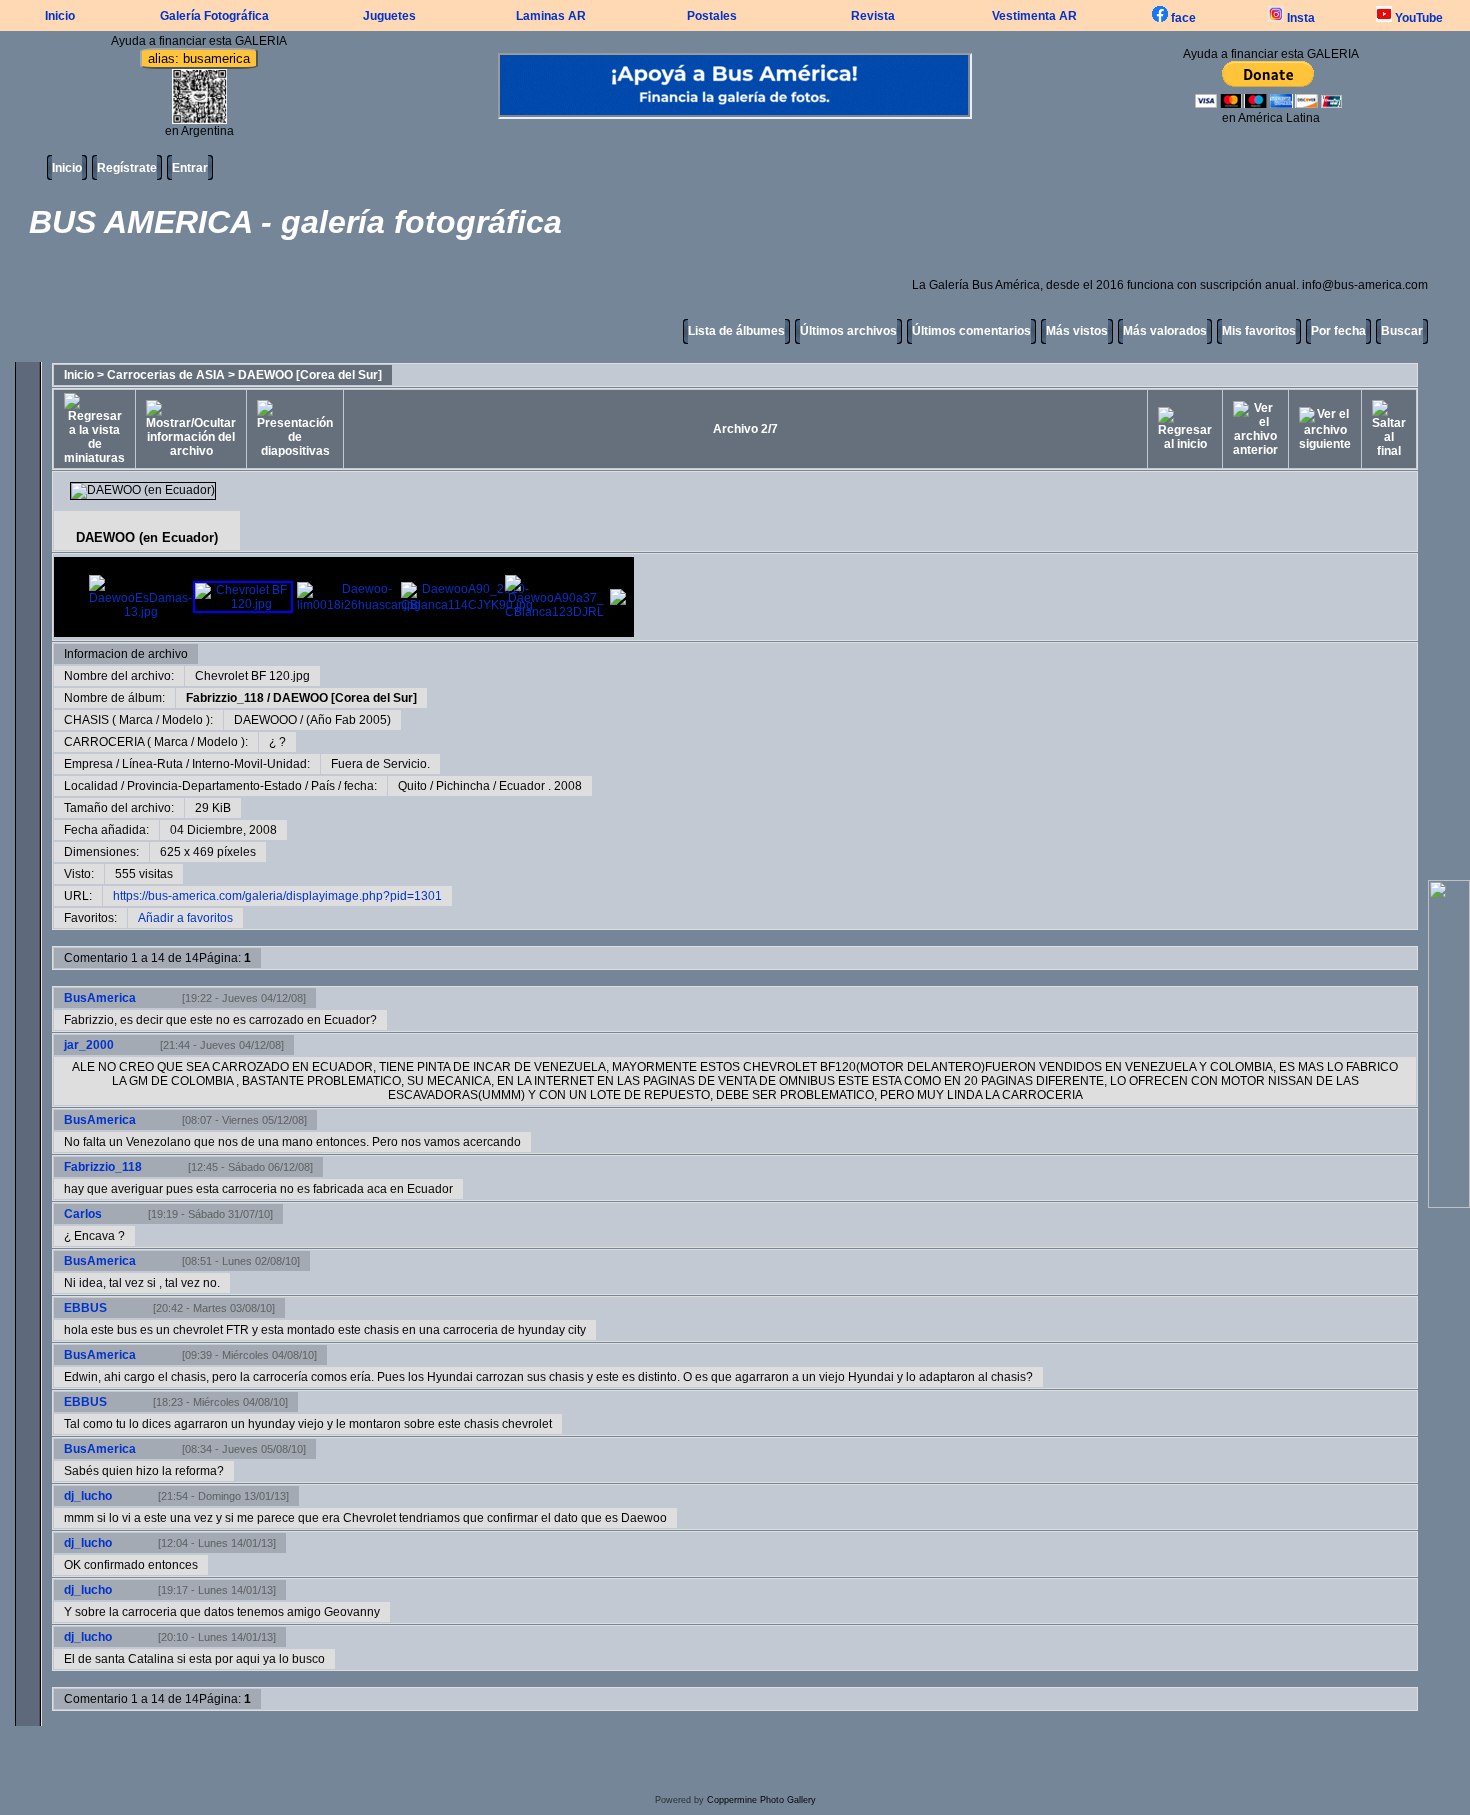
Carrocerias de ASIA (166, 375)
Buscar (1402, 331)
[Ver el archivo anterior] (1255, 429)
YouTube (1417, 18)
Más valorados (1165, 331)
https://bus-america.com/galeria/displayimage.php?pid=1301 (277, 896)
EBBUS (85, 1308)
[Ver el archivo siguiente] (1325, 429)
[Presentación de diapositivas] (295, 429)
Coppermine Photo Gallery (761, 1800)
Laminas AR (551, 16)
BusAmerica (100, 998)
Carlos (83, 1214)
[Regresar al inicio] (1185, 429)
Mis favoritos (1259, 331)
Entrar (190, 168)
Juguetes (389, 16)
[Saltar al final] (1389, 429)
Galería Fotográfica (214, 16)
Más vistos (1077, 331)
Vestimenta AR (1034, 16)
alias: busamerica (199, 58)
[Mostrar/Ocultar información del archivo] (191, 429)
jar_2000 (89, 1045)
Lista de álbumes (736, 331)
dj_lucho (88, 1496)
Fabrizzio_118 (225, 698)
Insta (1299, 18)
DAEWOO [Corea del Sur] (310, 375)
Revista (873, 16)
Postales (712, 16)
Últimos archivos (848, 331)
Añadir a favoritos (185, 918)
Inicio (60, 16)
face (1182, 18)
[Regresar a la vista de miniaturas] (94, 429)
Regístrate (127, 168)
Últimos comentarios (971, 331)
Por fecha (1338, 331)
